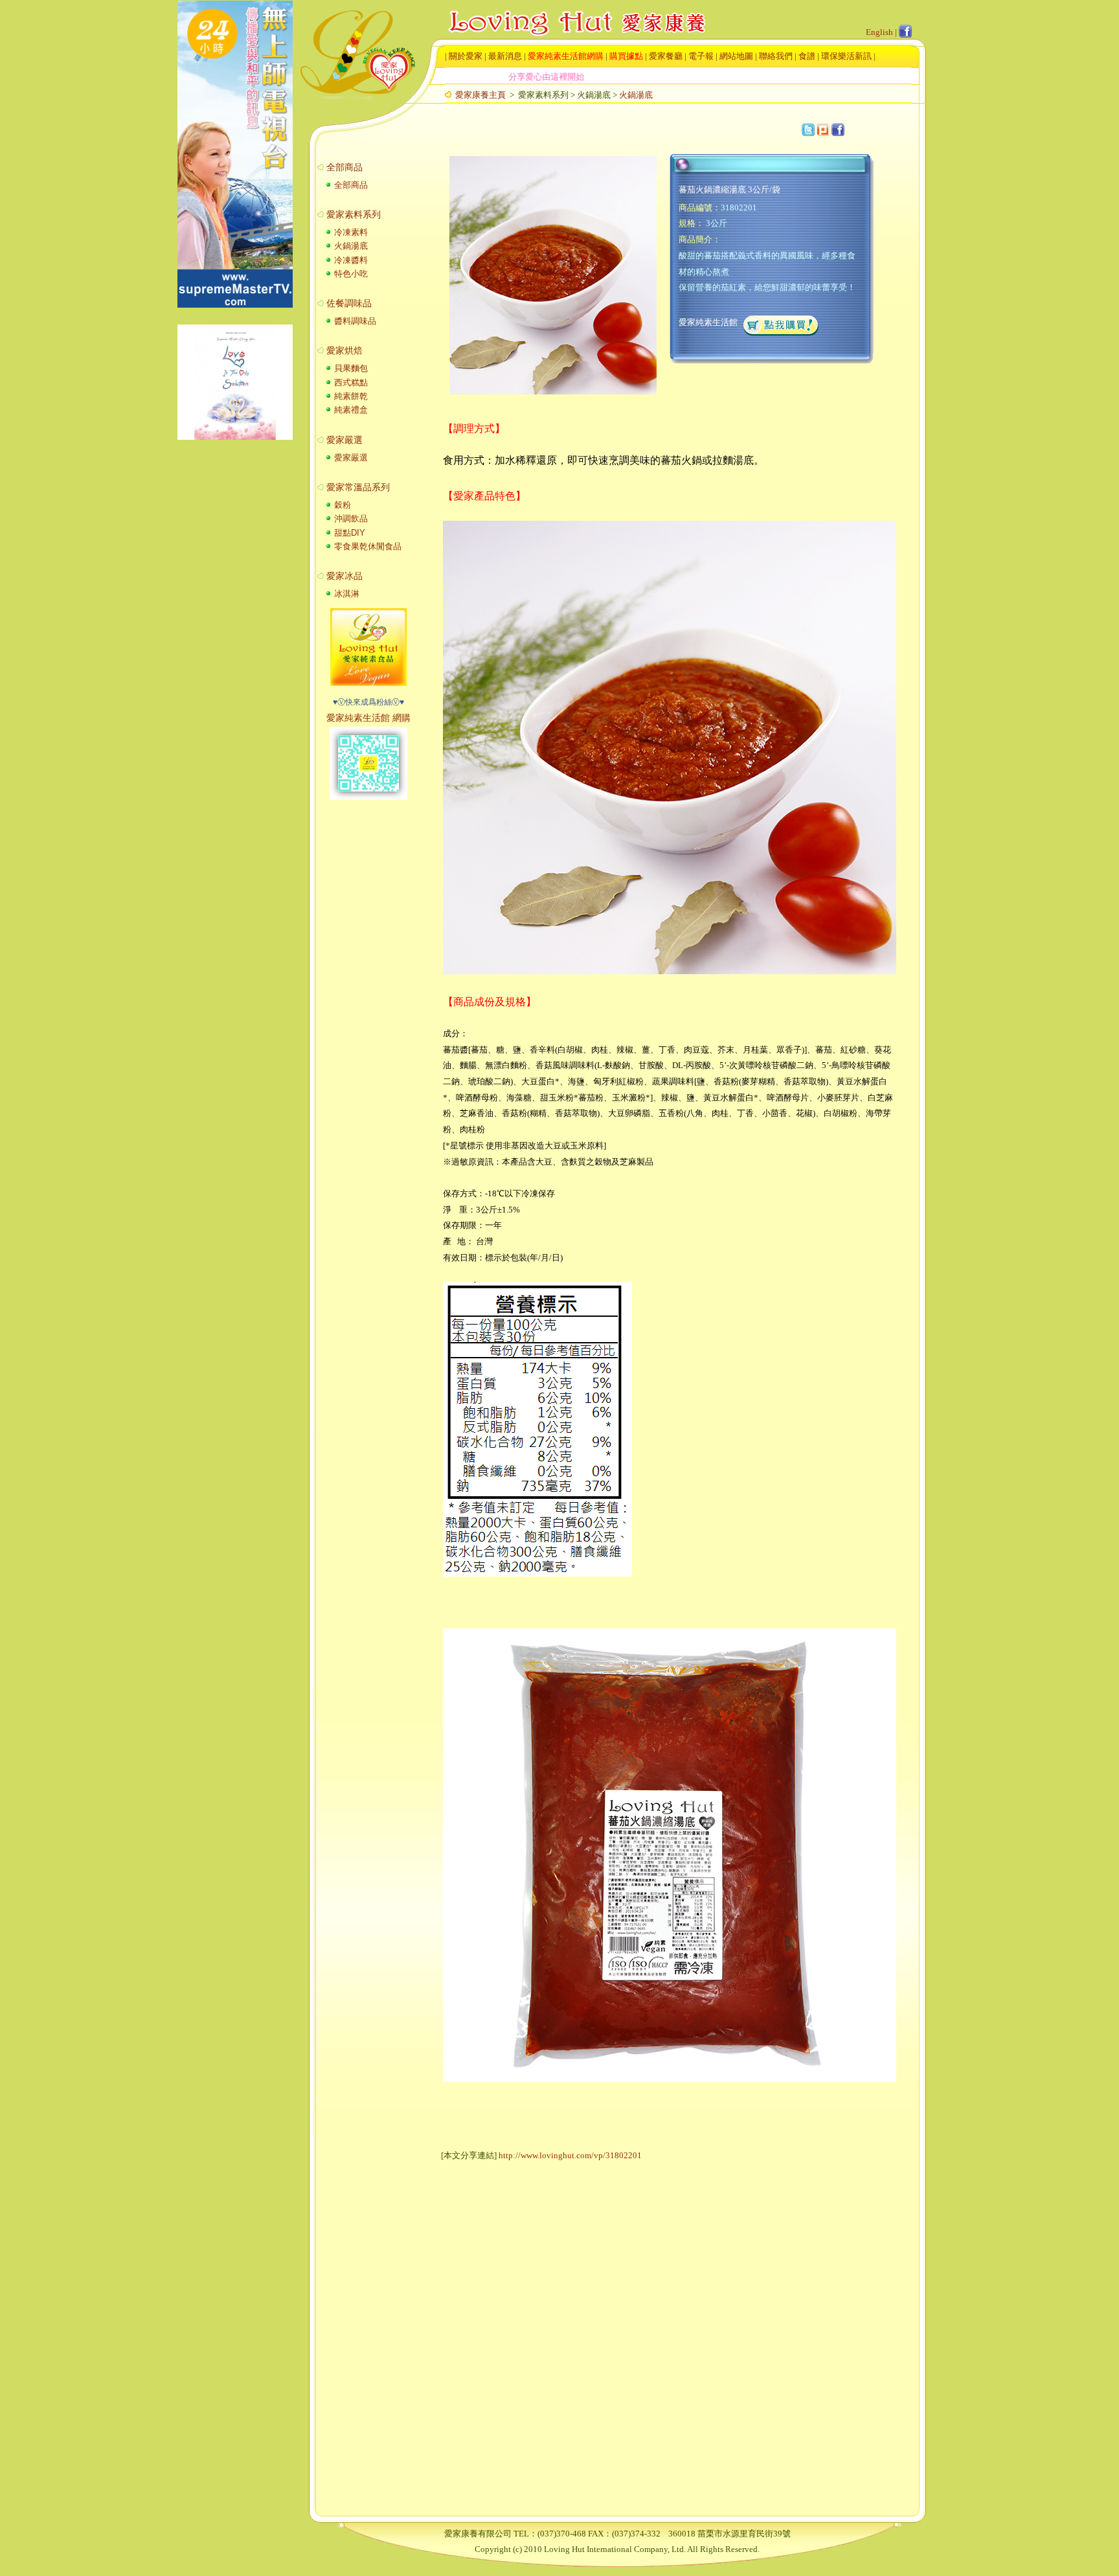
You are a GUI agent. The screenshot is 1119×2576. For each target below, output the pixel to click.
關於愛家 (466, 56)
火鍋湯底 (636, 95)
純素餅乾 (350, 396)
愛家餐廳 (666, 56)
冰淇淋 (345, 594)
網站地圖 (736, 56)
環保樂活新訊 (846, 56)
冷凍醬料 (350, 260)
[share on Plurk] (823, 130)
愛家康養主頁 (480, 95)
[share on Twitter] (808, 130)
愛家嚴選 (350, 458)
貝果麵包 (350, 368)
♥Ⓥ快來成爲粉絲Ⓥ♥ (368, 702)
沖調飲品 (350, 519)
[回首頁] (564, 13)
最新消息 (505, 56)
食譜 (807, 56)
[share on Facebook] (838, 130)
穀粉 (341, 505)
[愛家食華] (368, 683)
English (879, 32)
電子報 (701, 56)
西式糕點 (350, 382)
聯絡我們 (776, 56)
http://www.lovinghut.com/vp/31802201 (570, 2155)
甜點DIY (348, 533)
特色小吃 (350, 274)
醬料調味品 (354, 321)
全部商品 (350, 185)
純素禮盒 (350, 410)
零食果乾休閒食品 (367, 546)
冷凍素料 (350, 232)
